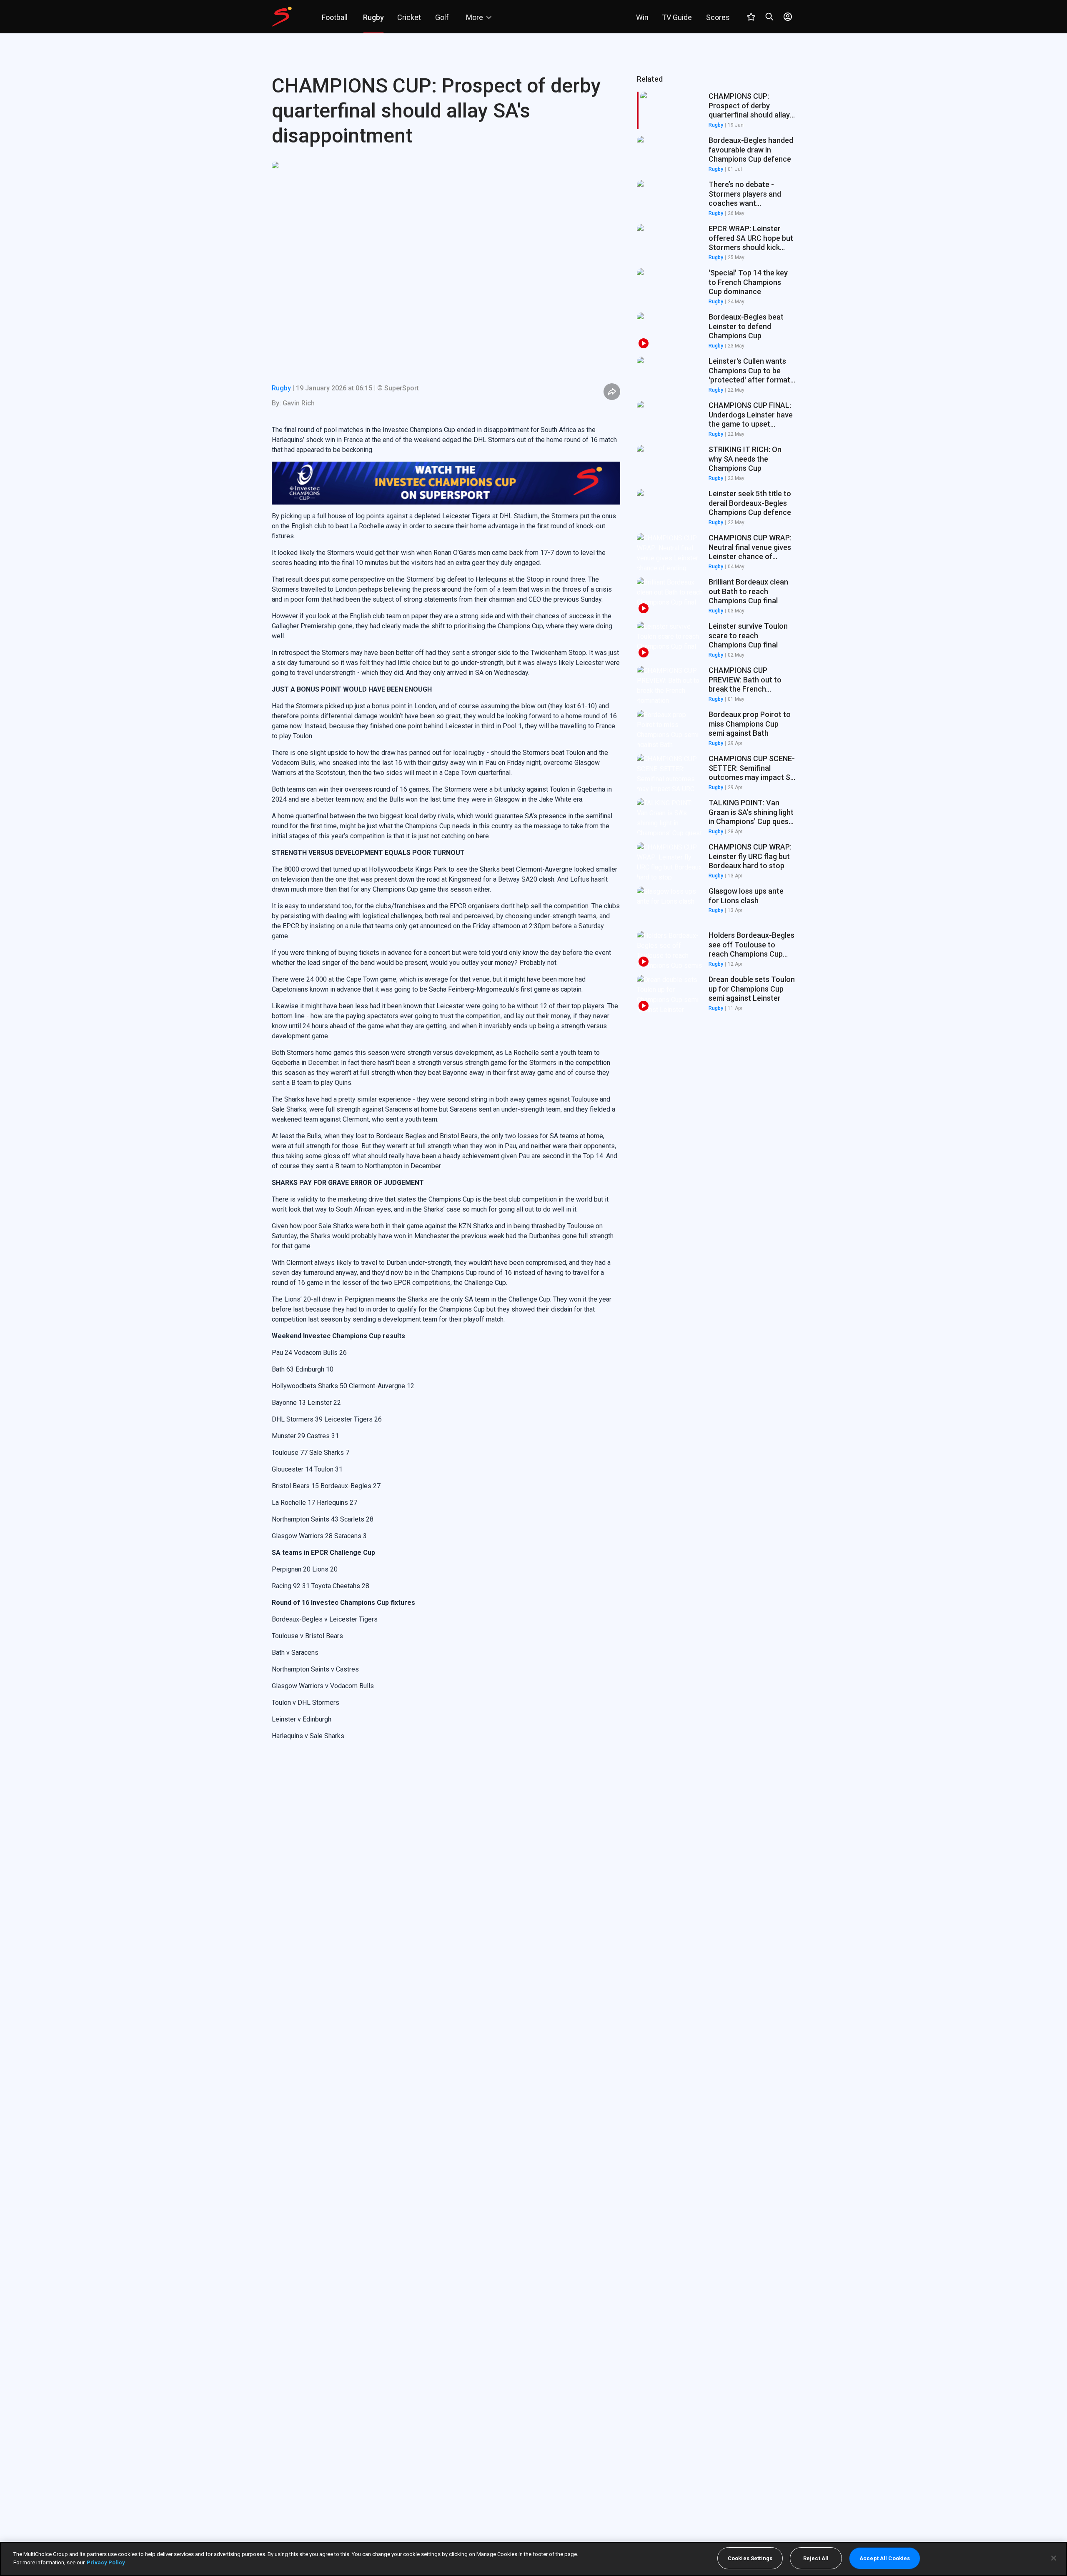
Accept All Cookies (885, 2558)
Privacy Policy (106, 2562)
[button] (716, 155)
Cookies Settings (750, 2558)
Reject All (816, 2558)
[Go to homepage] (282, 17)
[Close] (1054, 2558)
